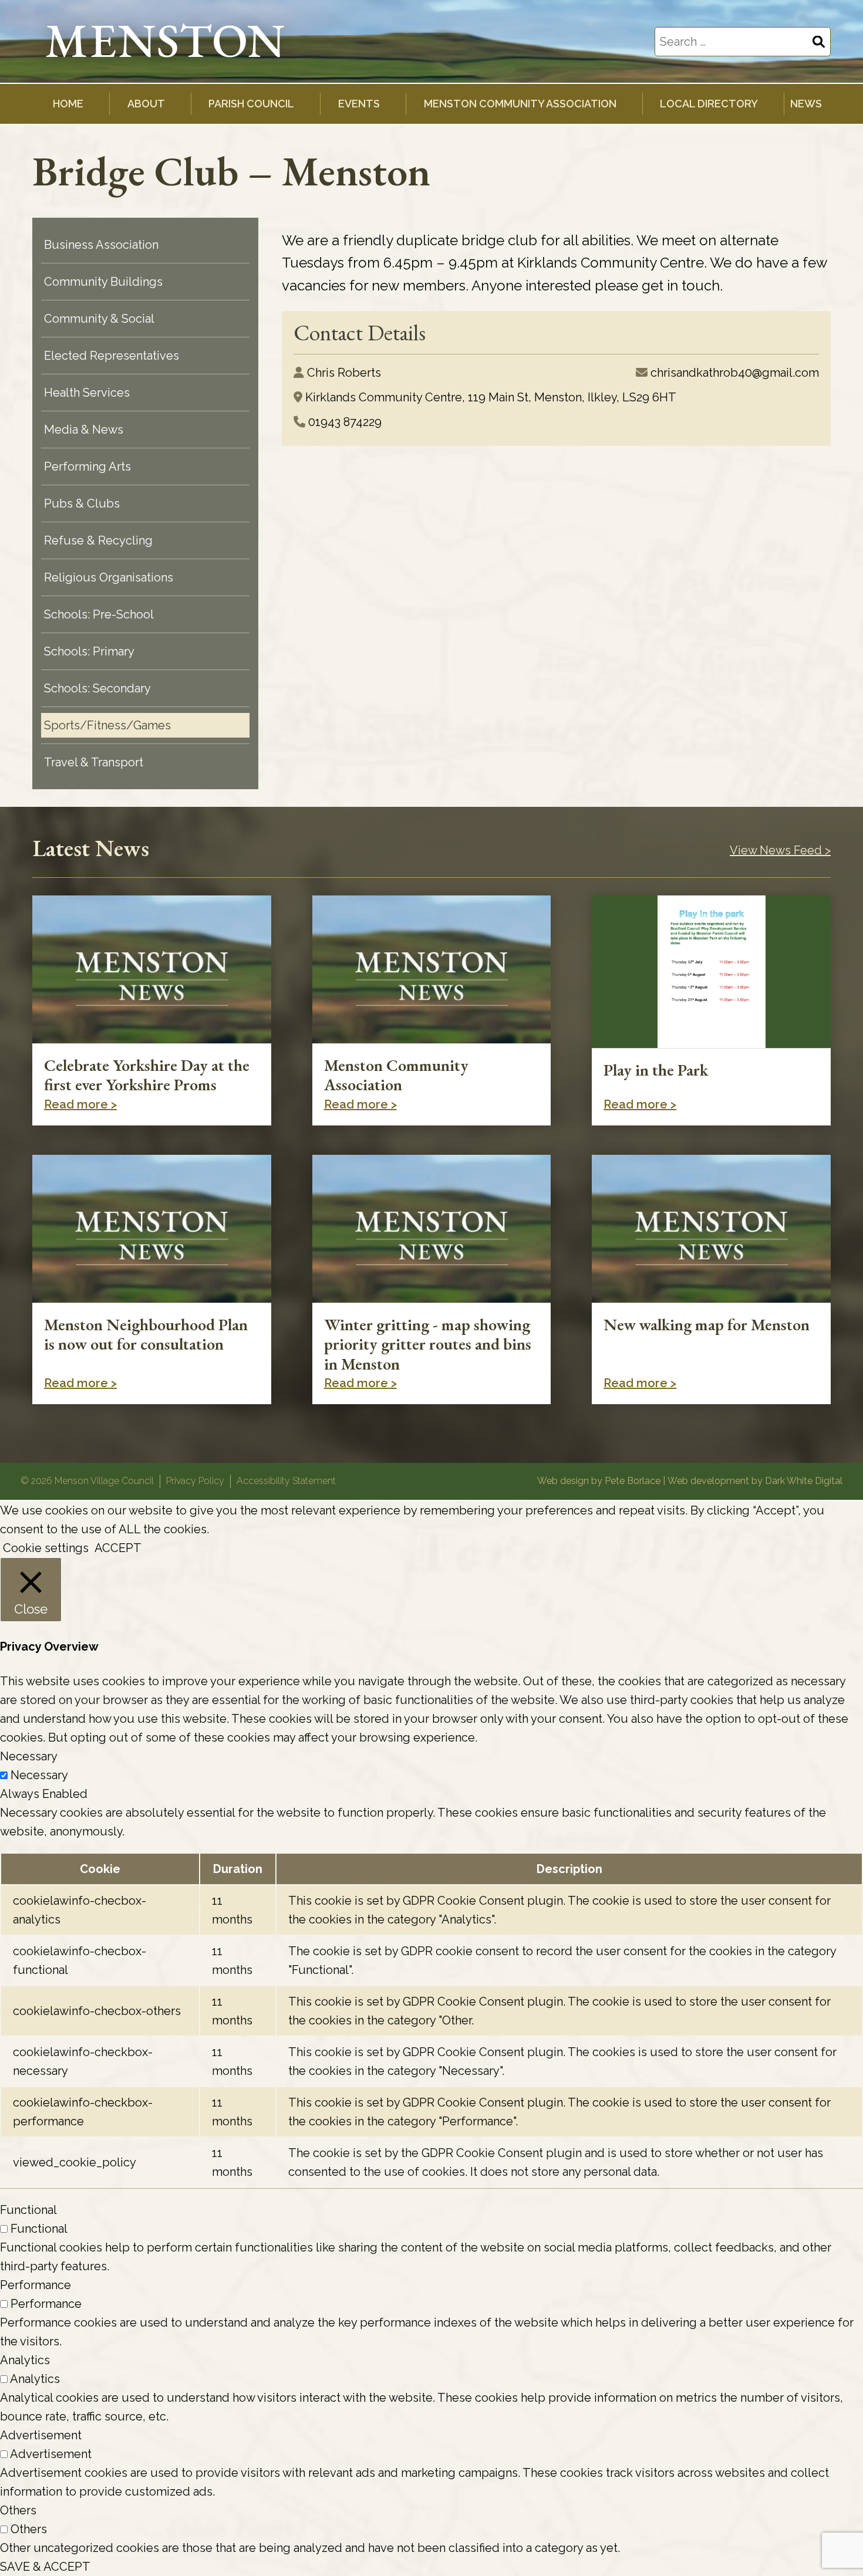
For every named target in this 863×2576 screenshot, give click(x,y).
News (806, 104)
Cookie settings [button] (46, 1548)
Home (68, 104)
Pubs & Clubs (82, 503)
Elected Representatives (112, 356)
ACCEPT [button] (118, 1548)
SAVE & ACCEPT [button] (45, 2567)
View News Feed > (780, 850)
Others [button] (18, 2510)
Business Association (101, 245)
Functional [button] (28, 2210)
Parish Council (251, 104)
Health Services (87, 393)
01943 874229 (345, 422)
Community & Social (99, 319)
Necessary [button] (29, 1756)
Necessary (39, 1775)
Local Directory (709, 104)
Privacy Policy (195, 1481)
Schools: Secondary (97, 688)
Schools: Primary (89, 651)
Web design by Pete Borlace (599, 1481)
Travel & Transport (94, 762)
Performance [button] (36, 2285)
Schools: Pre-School (99, 614)
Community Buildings (103, 282)
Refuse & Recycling (98, 540)
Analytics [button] (25, 2360)
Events (359, 104)
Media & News (84, 430)
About (146, 104)
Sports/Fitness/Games (107, 725)
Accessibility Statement (286, 1481)
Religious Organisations (109, 577)
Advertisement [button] (41, 2435)
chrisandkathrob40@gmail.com (735, 373)
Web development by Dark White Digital (755, 1481)
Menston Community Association (520, 104)
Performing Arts (87, 466)
